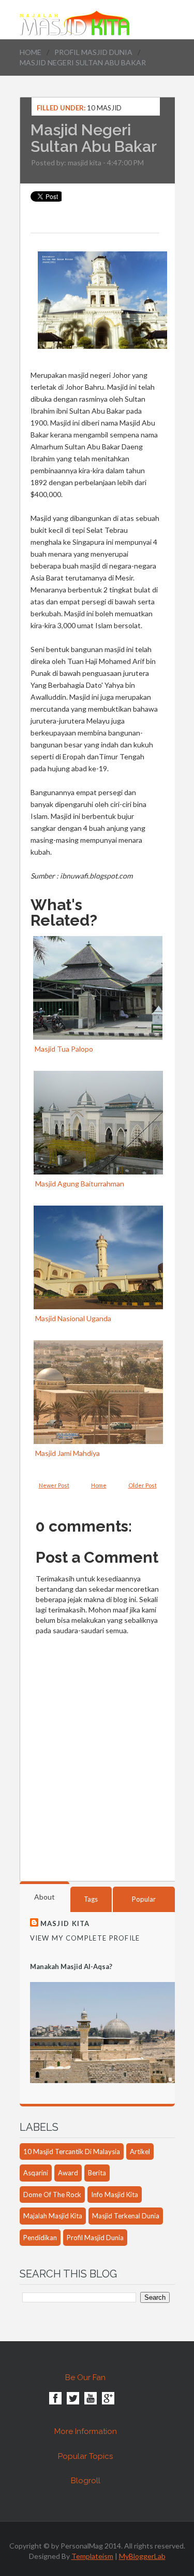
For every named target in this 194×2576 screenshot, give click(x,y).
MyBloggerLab (142, 2556)
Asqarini (36, 2173)
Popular (144, 1899)
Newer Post (54, 1485)
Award (68, 2173)
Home (31, 52)
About (44, 1897)
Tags (91, 1899)
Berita (97, 2173)
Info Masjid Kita (115, 2195)
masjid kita (85, 162)
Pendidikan (40, 2238)
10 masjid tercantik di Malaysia (72, 2152)
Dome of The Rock (52, 2195)
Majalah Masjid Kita (53, 2216)
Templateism (92, 2556)
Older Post (143, 1485)
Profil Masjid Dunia (93, 52)
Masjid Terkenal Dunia (126, 2216)
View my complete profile (85, 1938)
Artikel (140, 2152)
